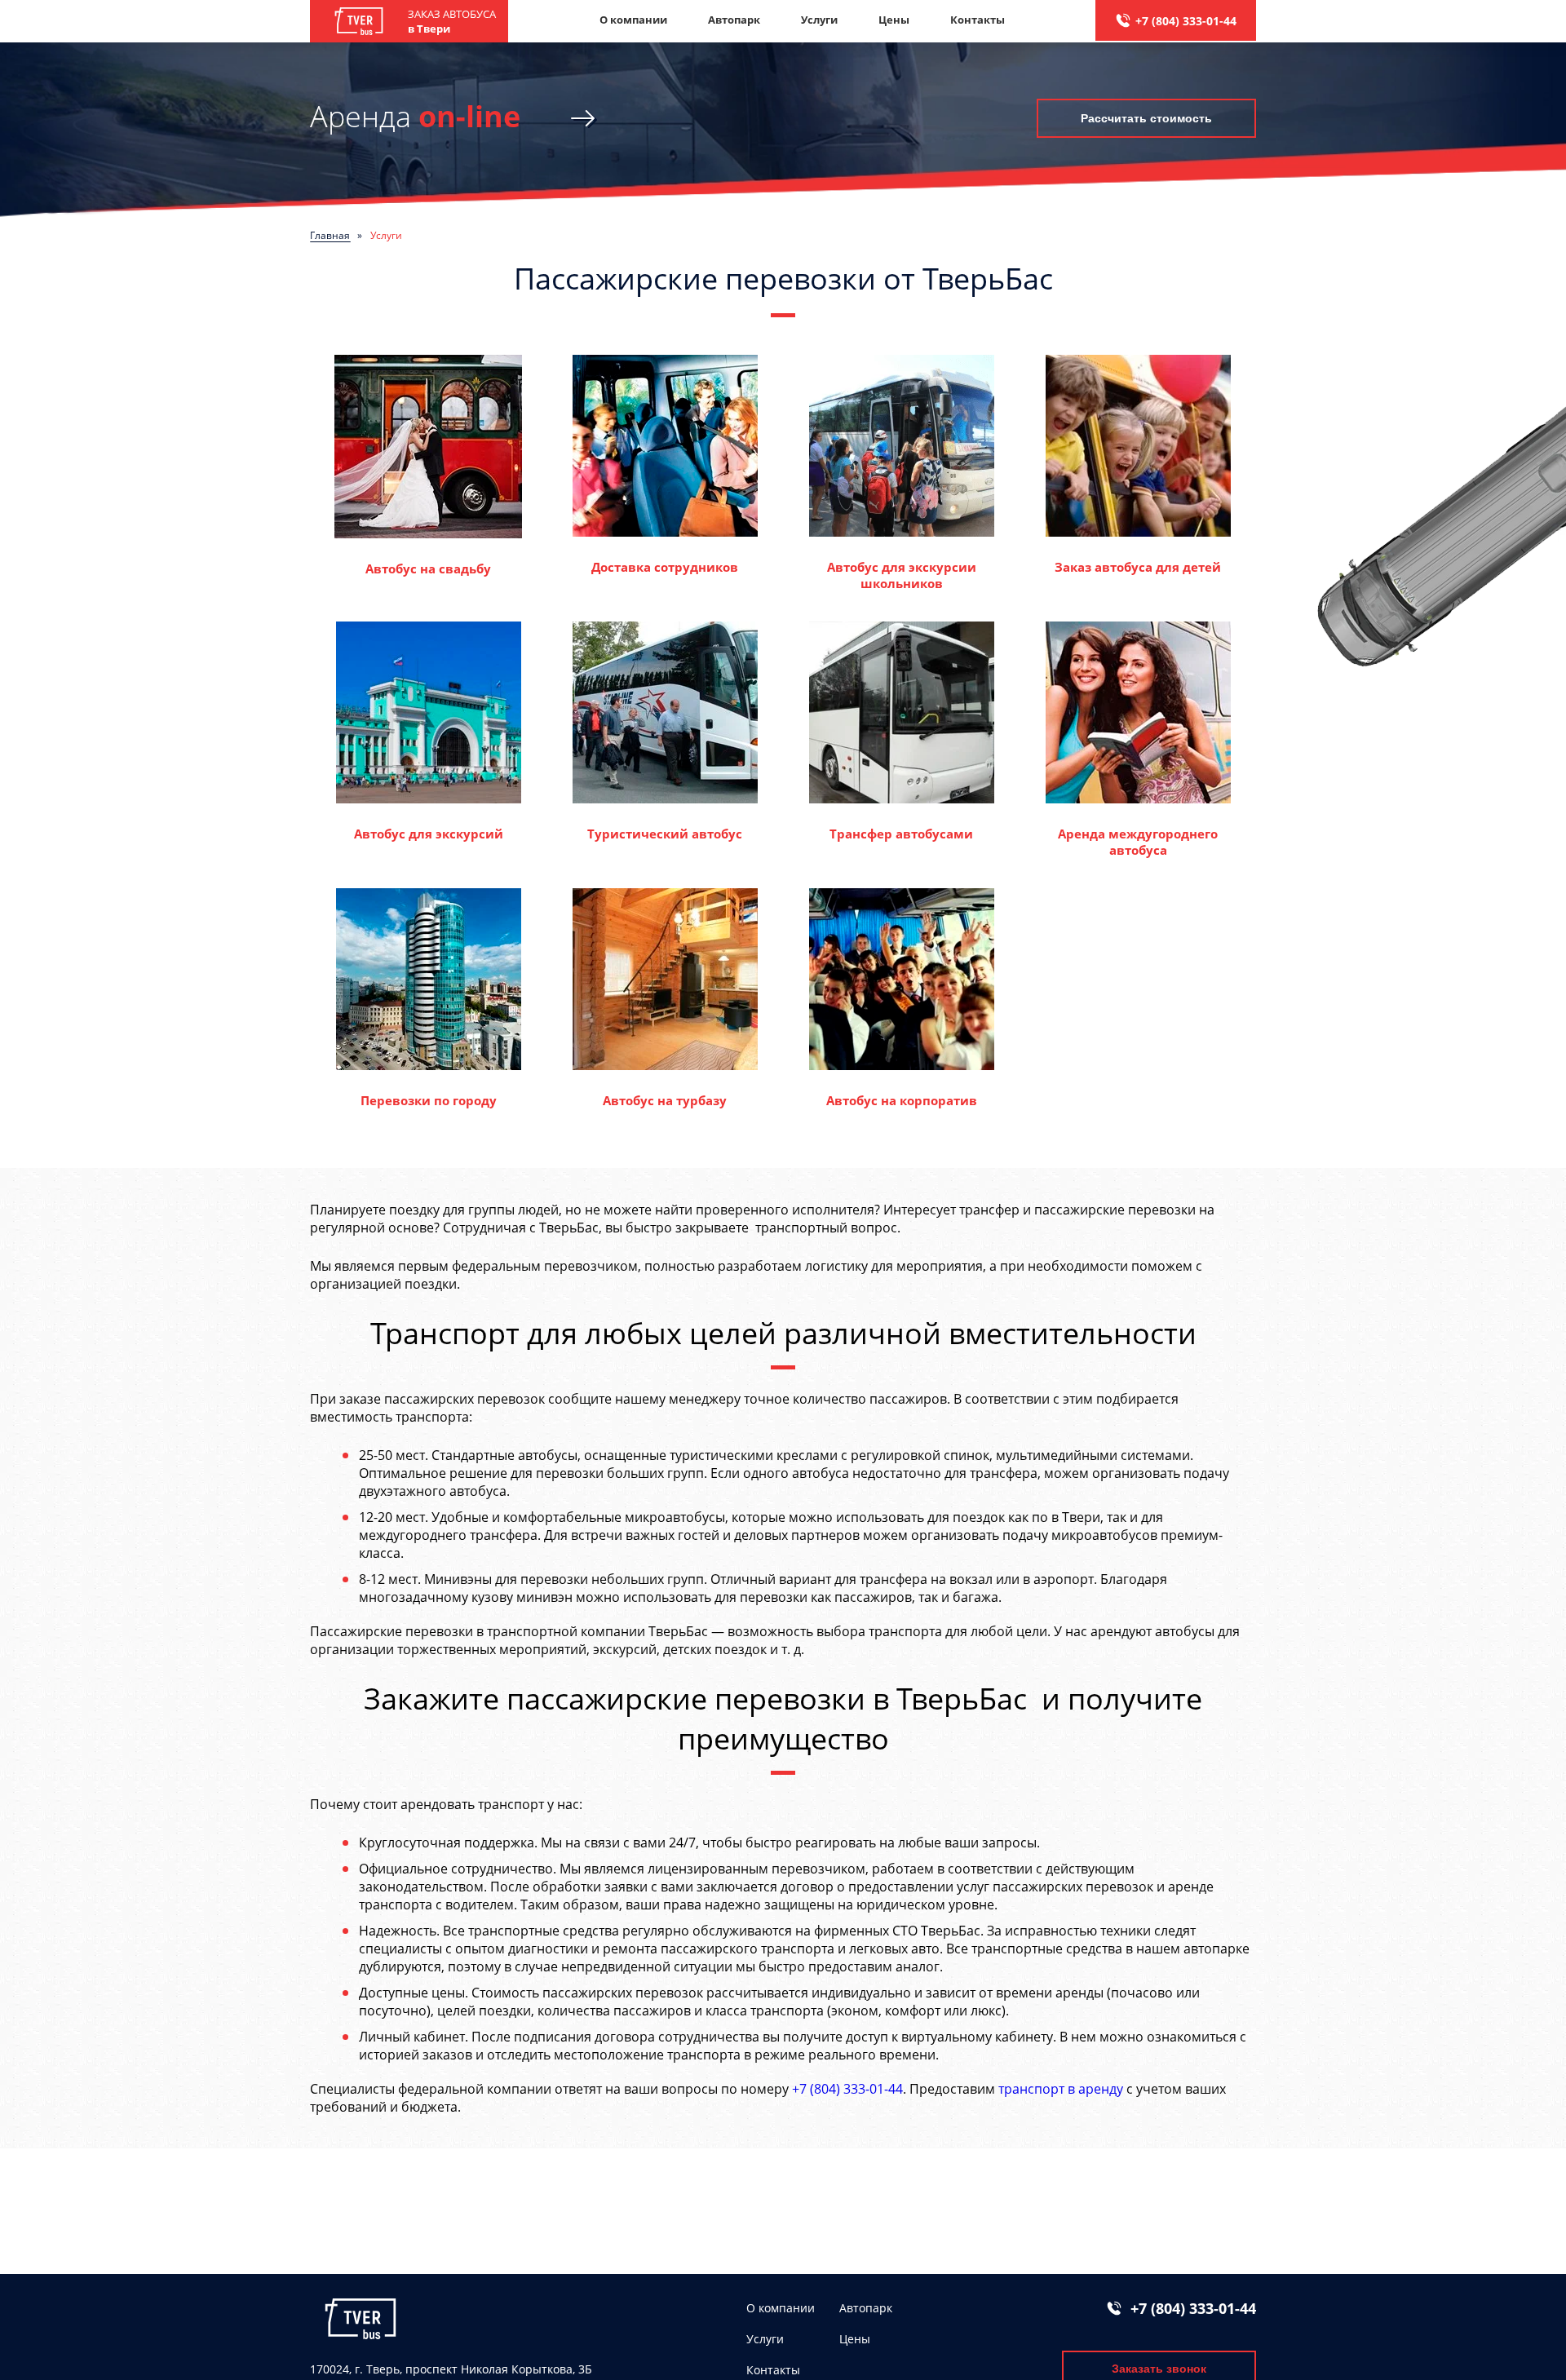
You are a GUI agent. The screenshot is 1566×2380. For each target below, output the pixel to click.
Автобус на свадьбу (428, 568)
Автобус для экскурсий (429, 834)
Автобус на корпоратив (902, 1100)
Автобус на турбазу (665, 1100)
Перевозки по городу (429, 1100)
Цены (894, 20)
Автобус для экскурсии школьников (902, 575)
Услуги (819, 20)
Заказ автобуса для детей (1138, 567)
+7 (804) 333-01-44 (1186, 21)
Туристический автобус (665, 834)
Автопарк (734, 20)
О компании (633, 20)
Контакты (978, 20)
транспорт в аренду (1061, 2089)
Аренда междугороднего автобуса (1138, 842)
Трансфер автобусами (901, 834)
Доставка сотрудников (665, 567)
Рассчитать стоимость (1146, 118)
